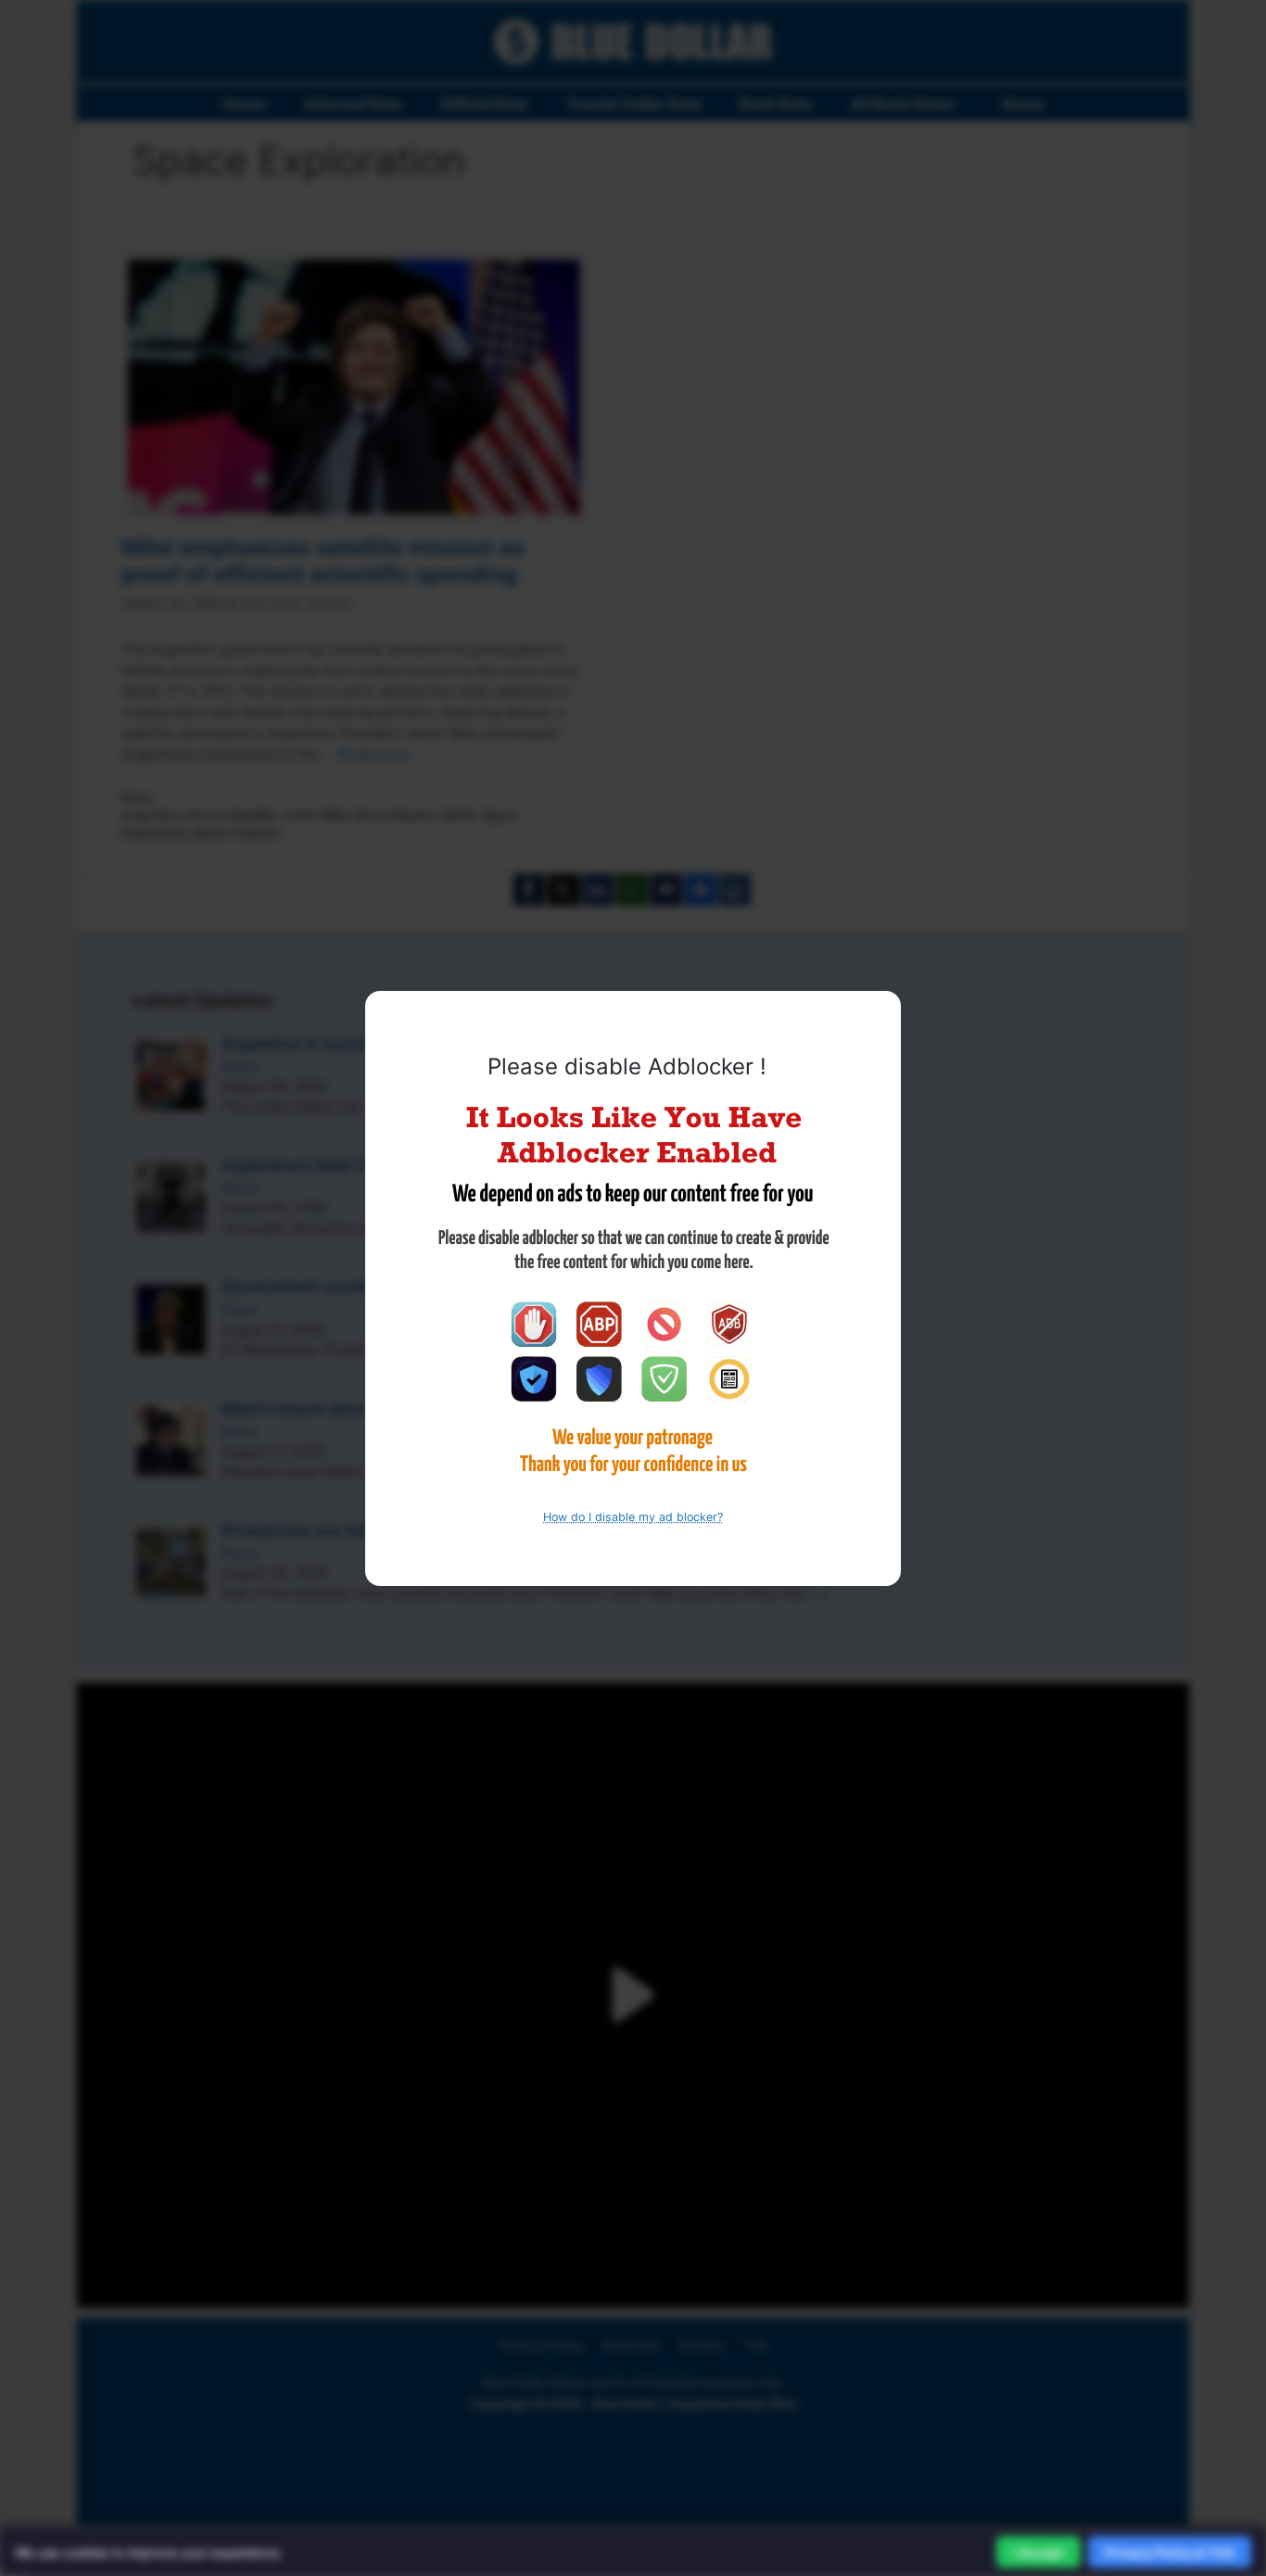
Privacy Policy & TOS (1170, 2552)
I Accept (1038, 2552)
